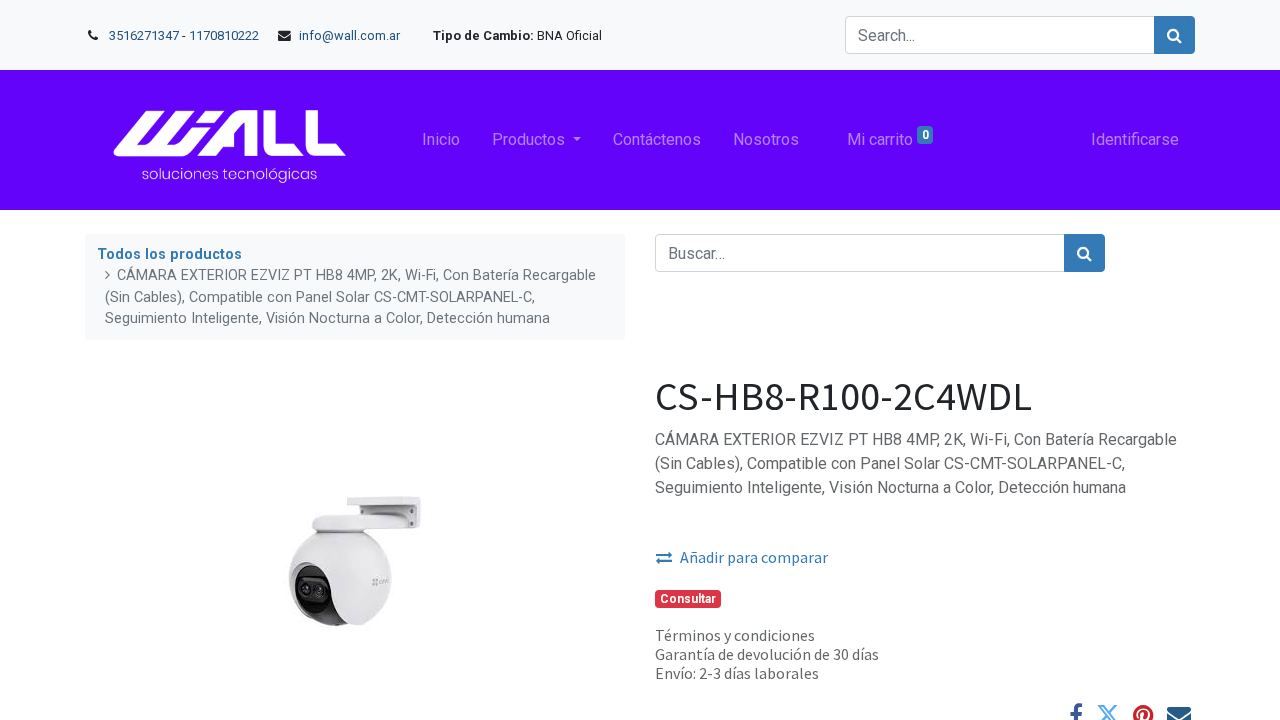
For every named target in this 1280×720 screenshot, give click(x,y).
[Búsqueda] (1084, 253)
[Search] (1174, 35)
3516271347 (144, 35)
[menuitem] (441, 140)
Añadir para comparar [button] (754, 557)
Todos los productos (169, 254)
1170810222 (225, 35)
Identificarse (1135, 139)
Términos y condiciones (735, 635)
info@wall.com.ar (349, 35)
